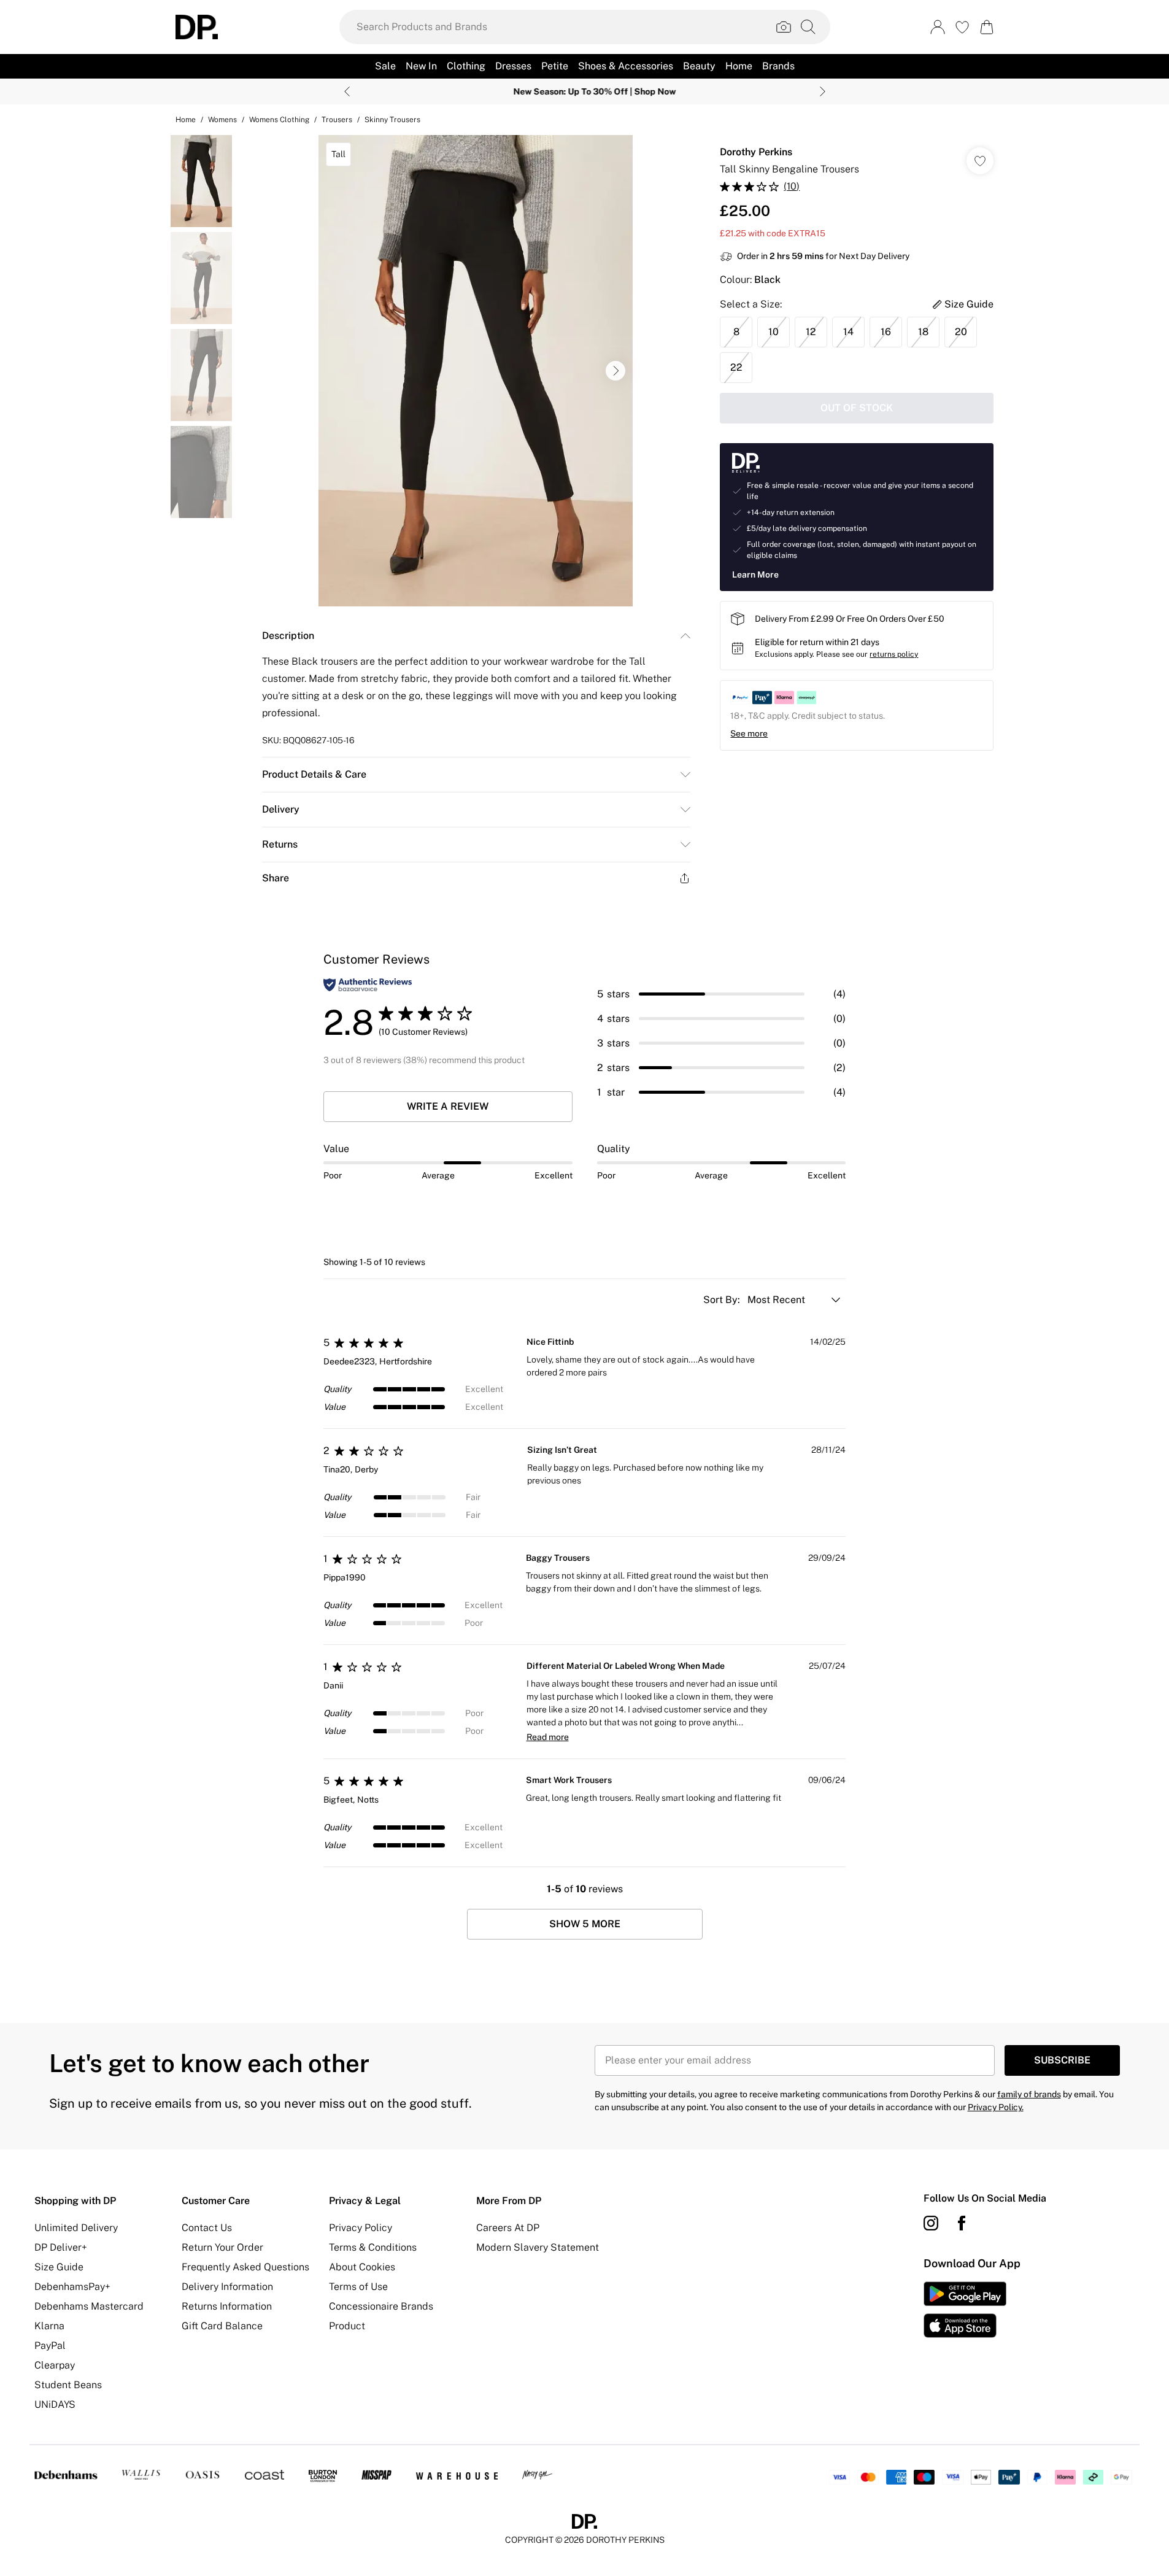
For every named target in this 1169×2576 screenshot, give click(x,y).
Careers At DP (508, 2228)
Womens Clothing (279, 120)
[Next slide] (823, 91)
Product (347, 2326)
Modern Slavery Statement (538, 2247)
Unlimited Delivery (76, 2228)
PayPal (50, 2346)
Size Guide (59, 2267)
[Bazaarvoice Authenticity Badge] (368, 985)
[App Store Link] (965, 2310)
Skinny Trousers (392, 120)
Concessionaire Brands (381, 2306)
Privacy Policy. (996, 2107)
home (186, 120)
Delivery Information (227, 2287)
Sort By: (723, 1300)
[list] (476, 371)
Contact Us (207, 2228)
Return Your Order (222, 2247)
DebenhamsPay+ (72, 2287)
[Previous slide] (347, 91)
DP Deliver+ (61, 2247)
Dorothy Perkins (756, 152)
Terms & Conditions (373, 2247)
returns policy (894, 654)
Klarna (49, 2326)
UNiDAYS (55, 2404)
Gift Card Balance (222, 2326)
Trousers (337, 120)
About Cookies (362, 2267)
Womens (222, 120)
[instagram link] (931, 2223)
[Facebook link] (962, 2223)
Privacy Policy (361, 2228)
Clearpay (55, 2365)
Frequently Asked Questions (245, 2267)
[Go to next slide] (615, 371)
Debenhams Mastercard (89, 2306)
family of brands (1029, 2094)
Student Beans (68, 2385)
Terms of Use (358, 2287)
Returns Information (227, 2306)
